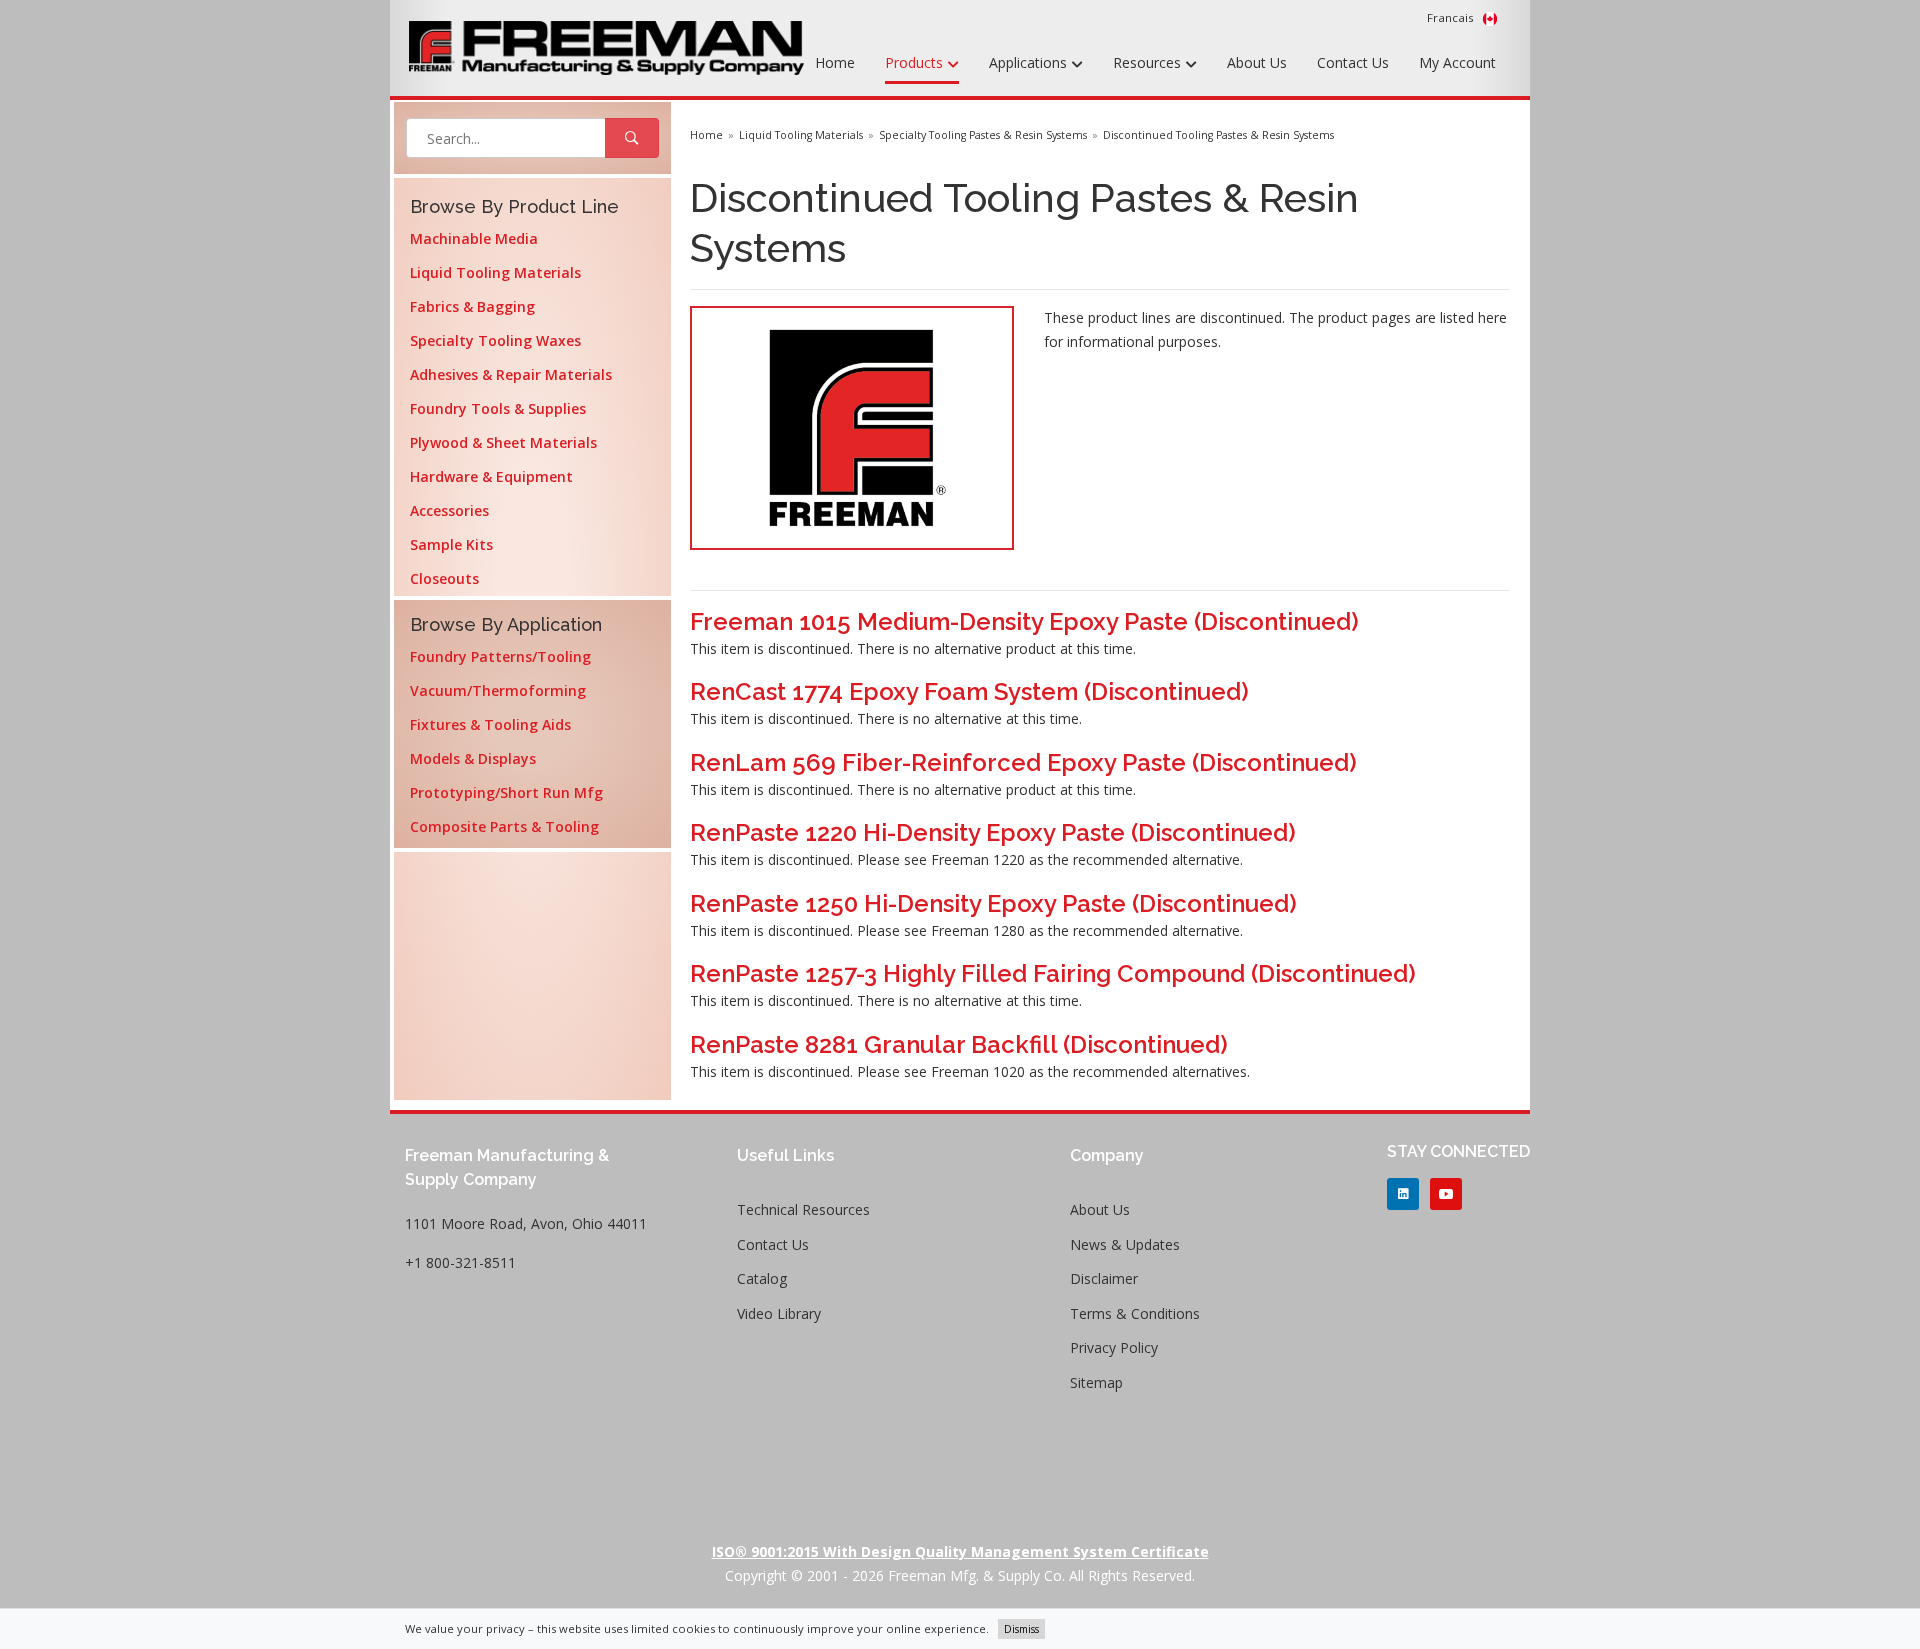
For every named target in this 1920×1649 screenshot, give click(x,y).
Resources (1149, 62)
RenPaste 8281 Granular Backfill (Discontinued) (959, 1044)
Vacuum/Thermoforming (498, 690)
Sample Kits (451, 544)
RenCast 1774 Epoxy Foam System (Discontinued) (969, 691)
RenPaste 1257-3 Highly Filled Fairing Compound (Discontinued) (1053, 973)
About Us (1257, 62)
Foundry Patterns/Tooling (500, 656)
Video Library (779, 1313)
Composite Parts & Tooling (504, 826)
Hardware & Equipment (491, 476)
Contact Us (1353, 62)
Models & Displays (473, 758)
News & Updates (1125, 1244)
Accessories (449, 510)
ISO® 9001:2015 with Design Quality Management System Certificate (960, 1551)
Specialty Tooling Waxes (495, 340)
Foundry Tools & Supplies (498, 408)
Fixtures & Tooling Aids (490, 724)
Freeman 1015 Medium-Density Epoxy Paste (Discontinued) (1024, 621)
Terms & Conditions (1135, 1313)
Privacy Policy (1114, 1347)
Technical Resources (803, 1209)
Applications (1030, 62)
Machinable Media (474, 238)
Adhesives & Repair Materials (511, 374)
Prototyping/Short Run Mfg (506, 792)
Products (916, 62)
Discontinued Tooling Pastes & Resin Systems (1218, 135)
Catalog (762, 1278)
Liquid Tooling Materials (495, 272)
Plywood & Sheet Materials (503, 442)
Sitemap (1096, 1382)
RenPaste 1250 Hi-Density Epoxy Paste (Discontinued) (993, 903)
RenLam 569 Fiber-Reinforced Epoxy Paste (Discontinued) (1023, 762)
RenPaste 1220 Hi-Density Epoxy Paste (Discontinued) (993, 832)
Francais (1452, 17)
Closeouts (444, 578)
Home (835, 62)
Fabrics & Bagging (472, 306)
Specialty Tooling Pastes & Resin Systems (983, 135)
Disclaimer (1104, 1278)
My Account (1457, 62)
